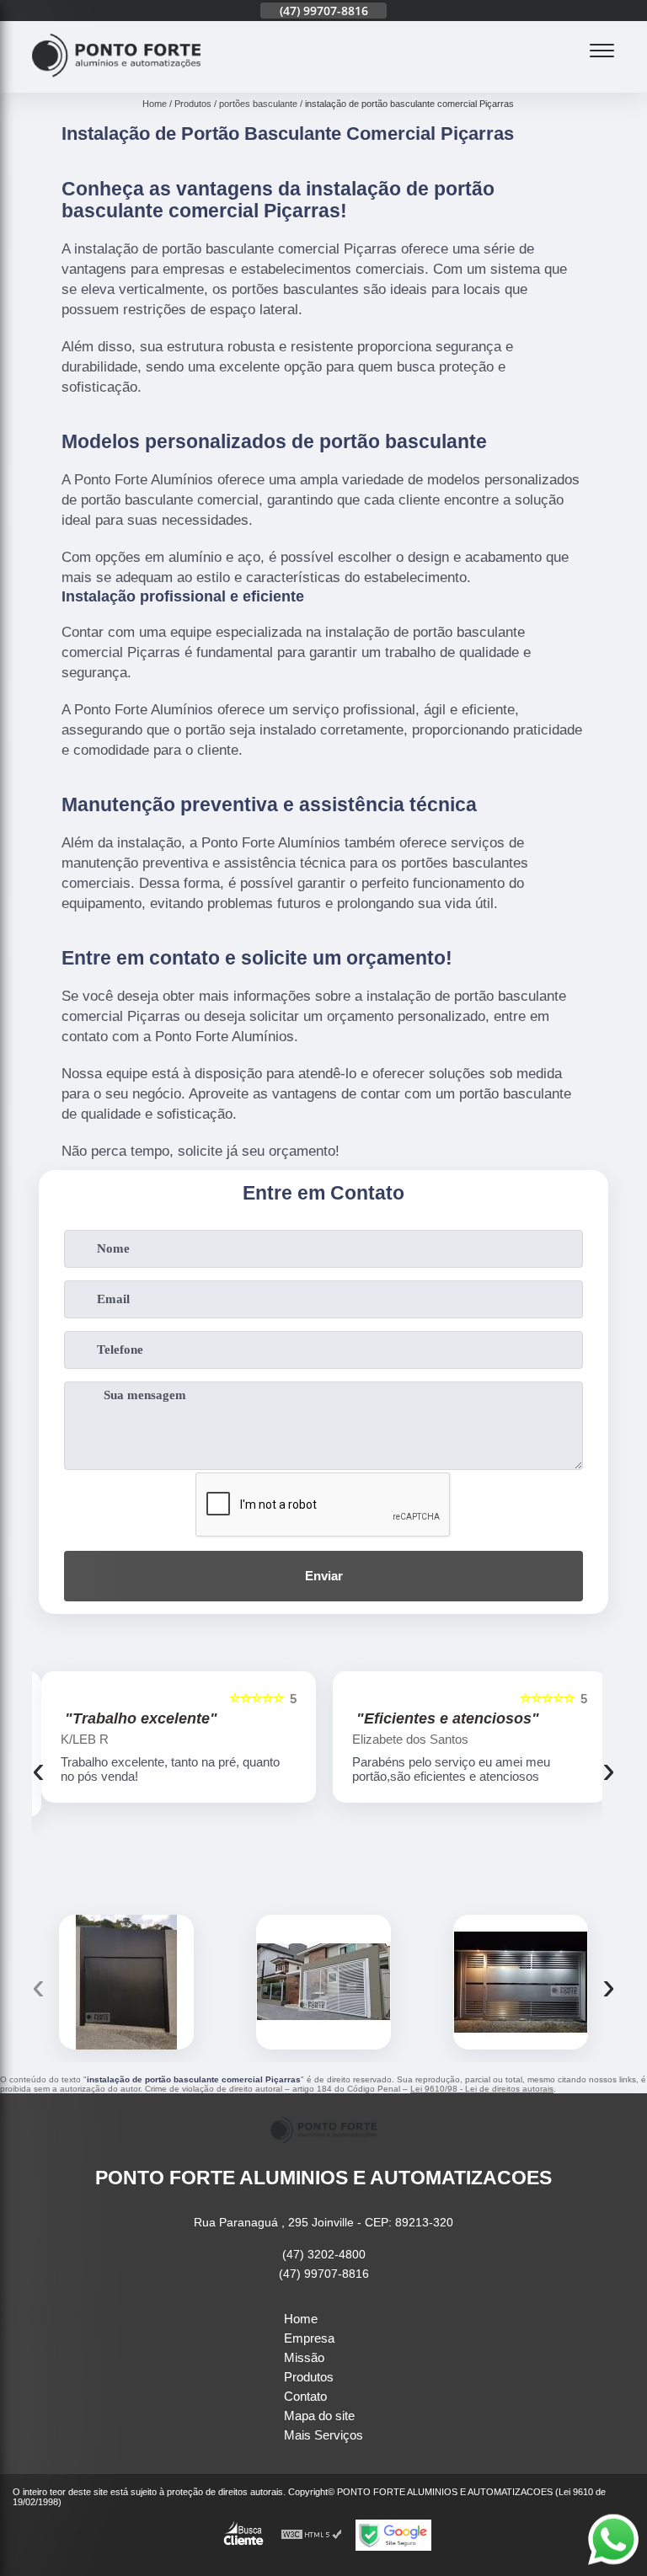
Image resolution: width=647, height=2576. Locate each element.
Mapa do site (319, 2416)
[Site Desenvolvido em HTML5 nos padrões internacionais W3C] (312, 2535)
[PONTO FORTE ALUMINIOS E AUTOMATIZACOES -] (116, 83)
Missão (304, 2357)
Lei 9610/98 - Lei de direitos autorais (482, 2089)
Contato (305, 2396)
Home (301, 2319)
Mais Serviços (323, 2435)
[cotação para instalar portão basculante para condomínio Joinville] (126, 1982)
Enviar (324, 1576)
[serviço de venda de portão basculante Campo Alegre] (323, 1982)
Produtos (309, 2377)
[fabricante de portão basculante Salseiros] (521, 1982)
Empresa (309, 2338)
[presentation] (38, 1770)
